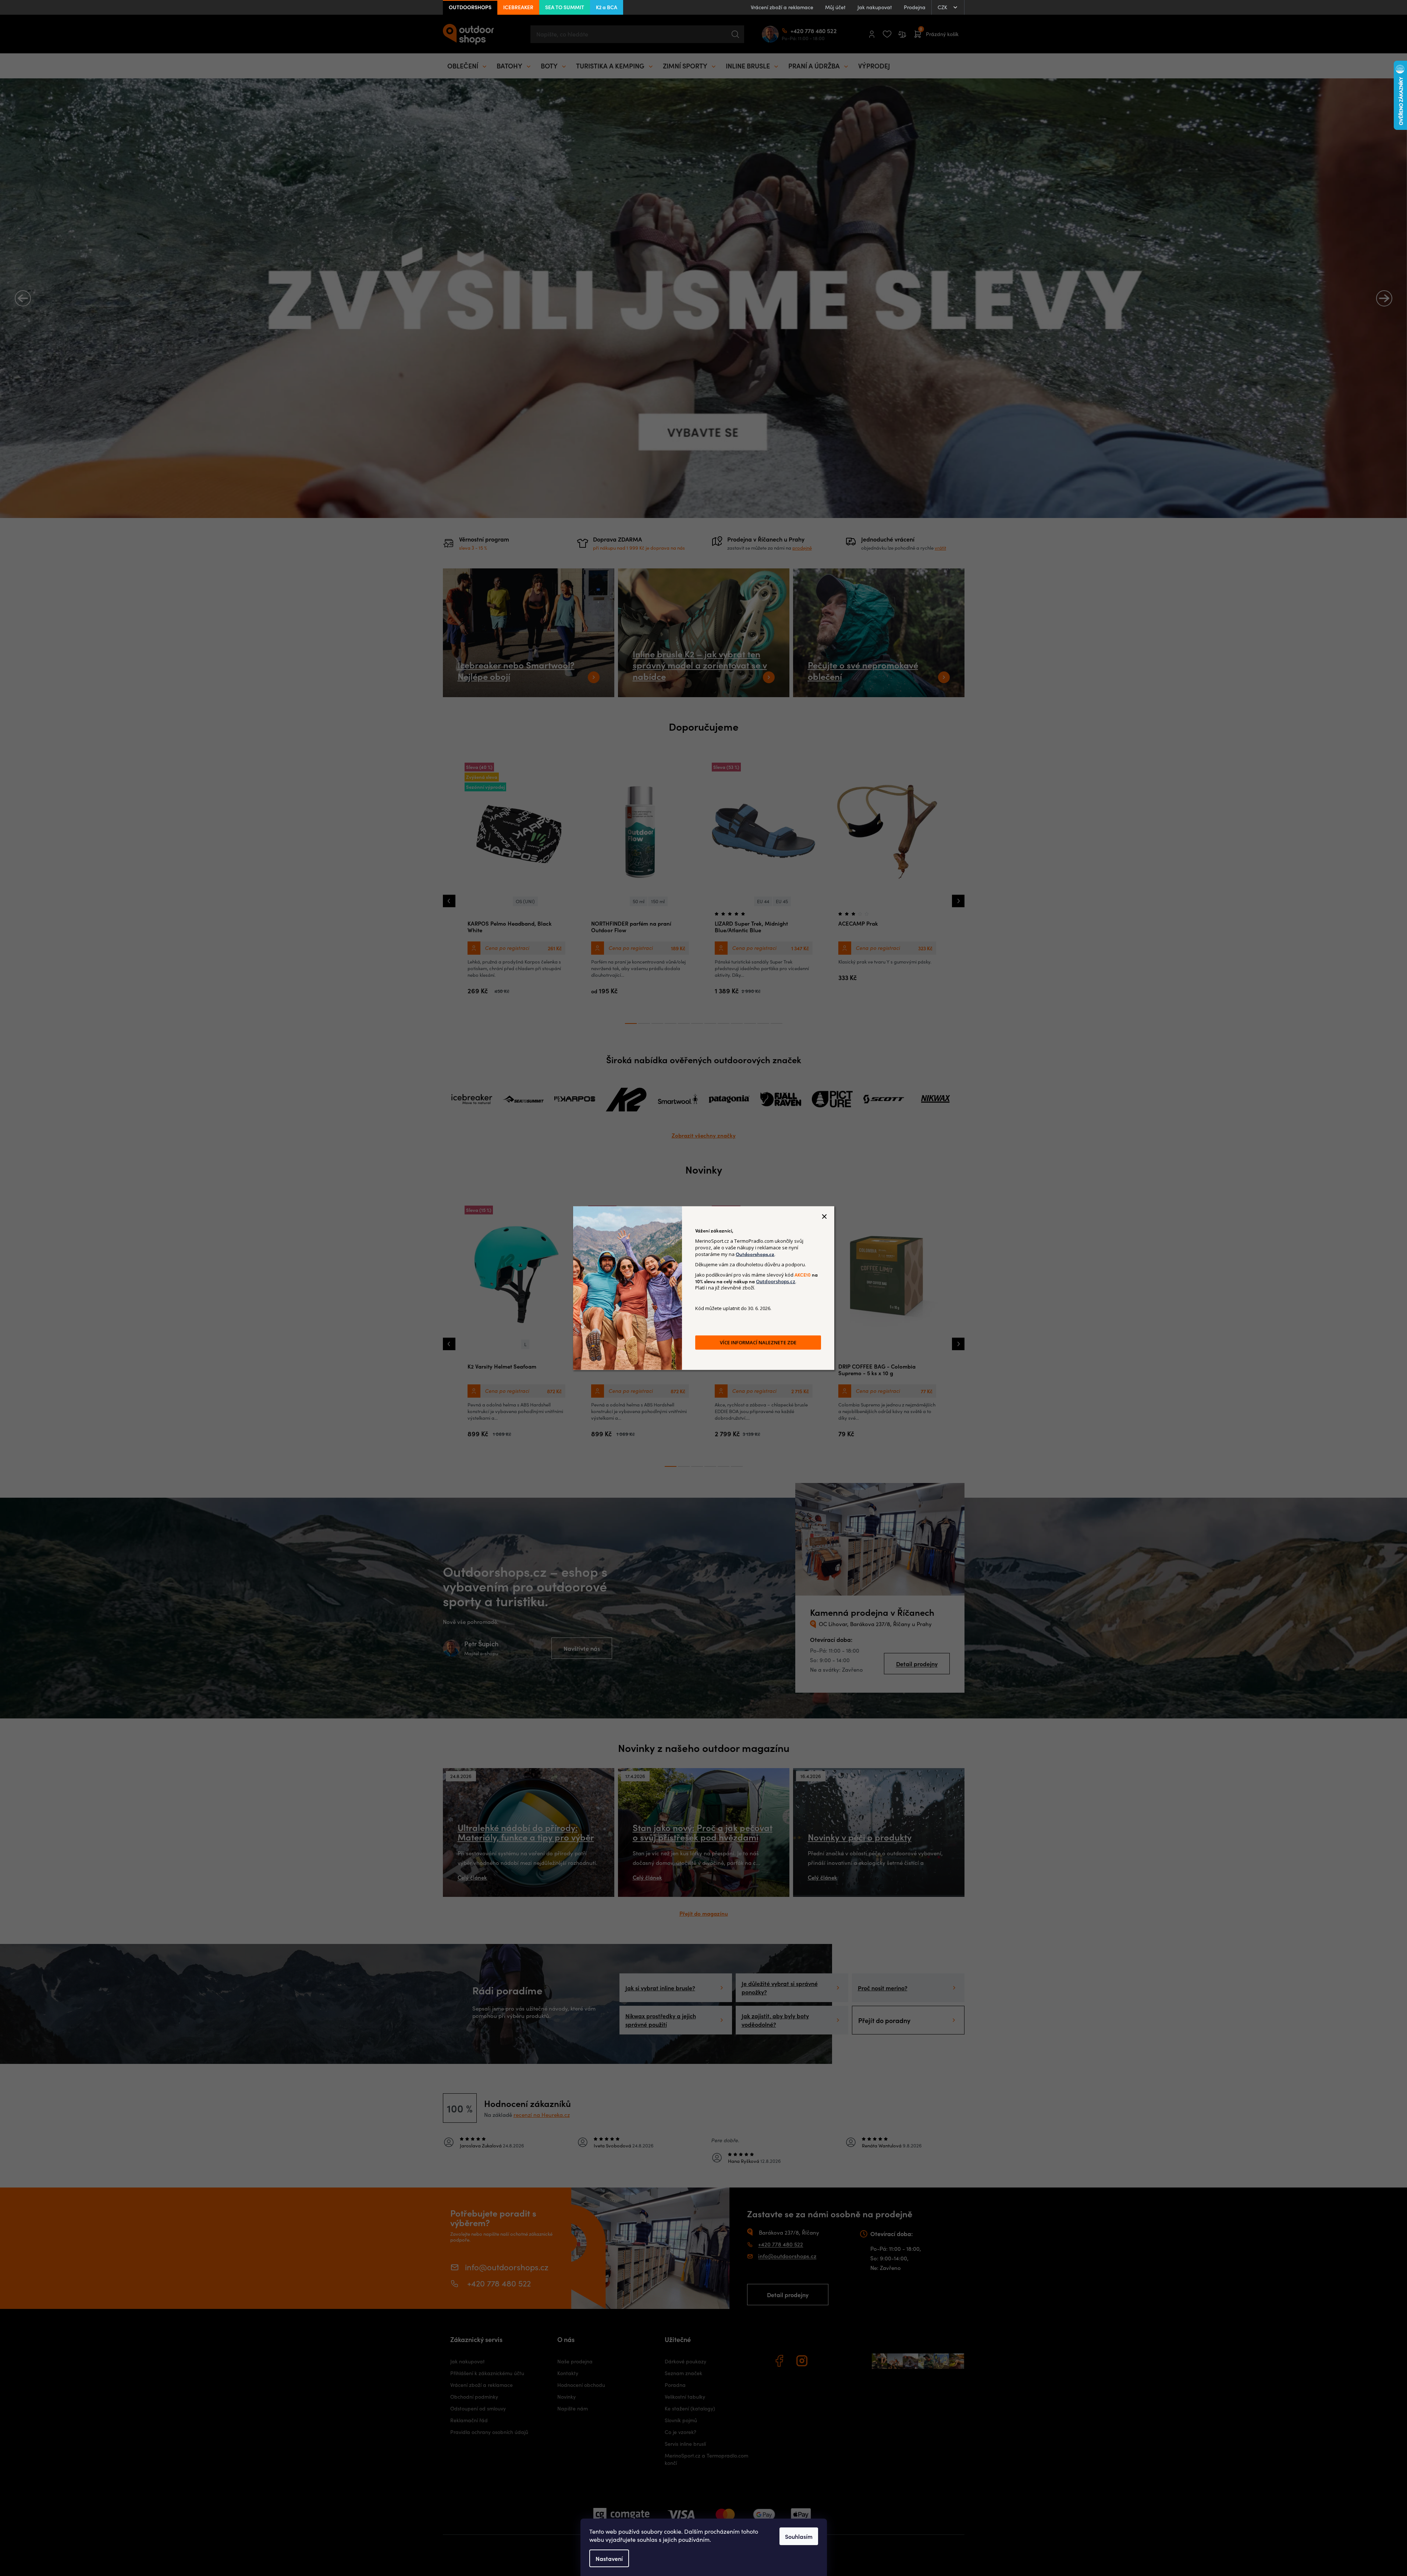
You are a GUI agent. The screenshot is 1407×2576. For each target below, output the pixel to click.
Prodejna (915, 7)
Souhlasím (799, 2536)
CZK (943, 7)
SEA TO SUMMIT (565, 7)
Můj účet (835, 7)
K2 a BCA (607, 7)
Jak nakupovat (875, 7)
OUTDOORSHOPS (470, 7)
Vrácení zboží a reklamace (782, 7)
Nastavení (609, 2558)
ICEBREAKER (518, 7)
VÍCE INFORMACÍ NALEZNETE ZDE (758, 1342)
